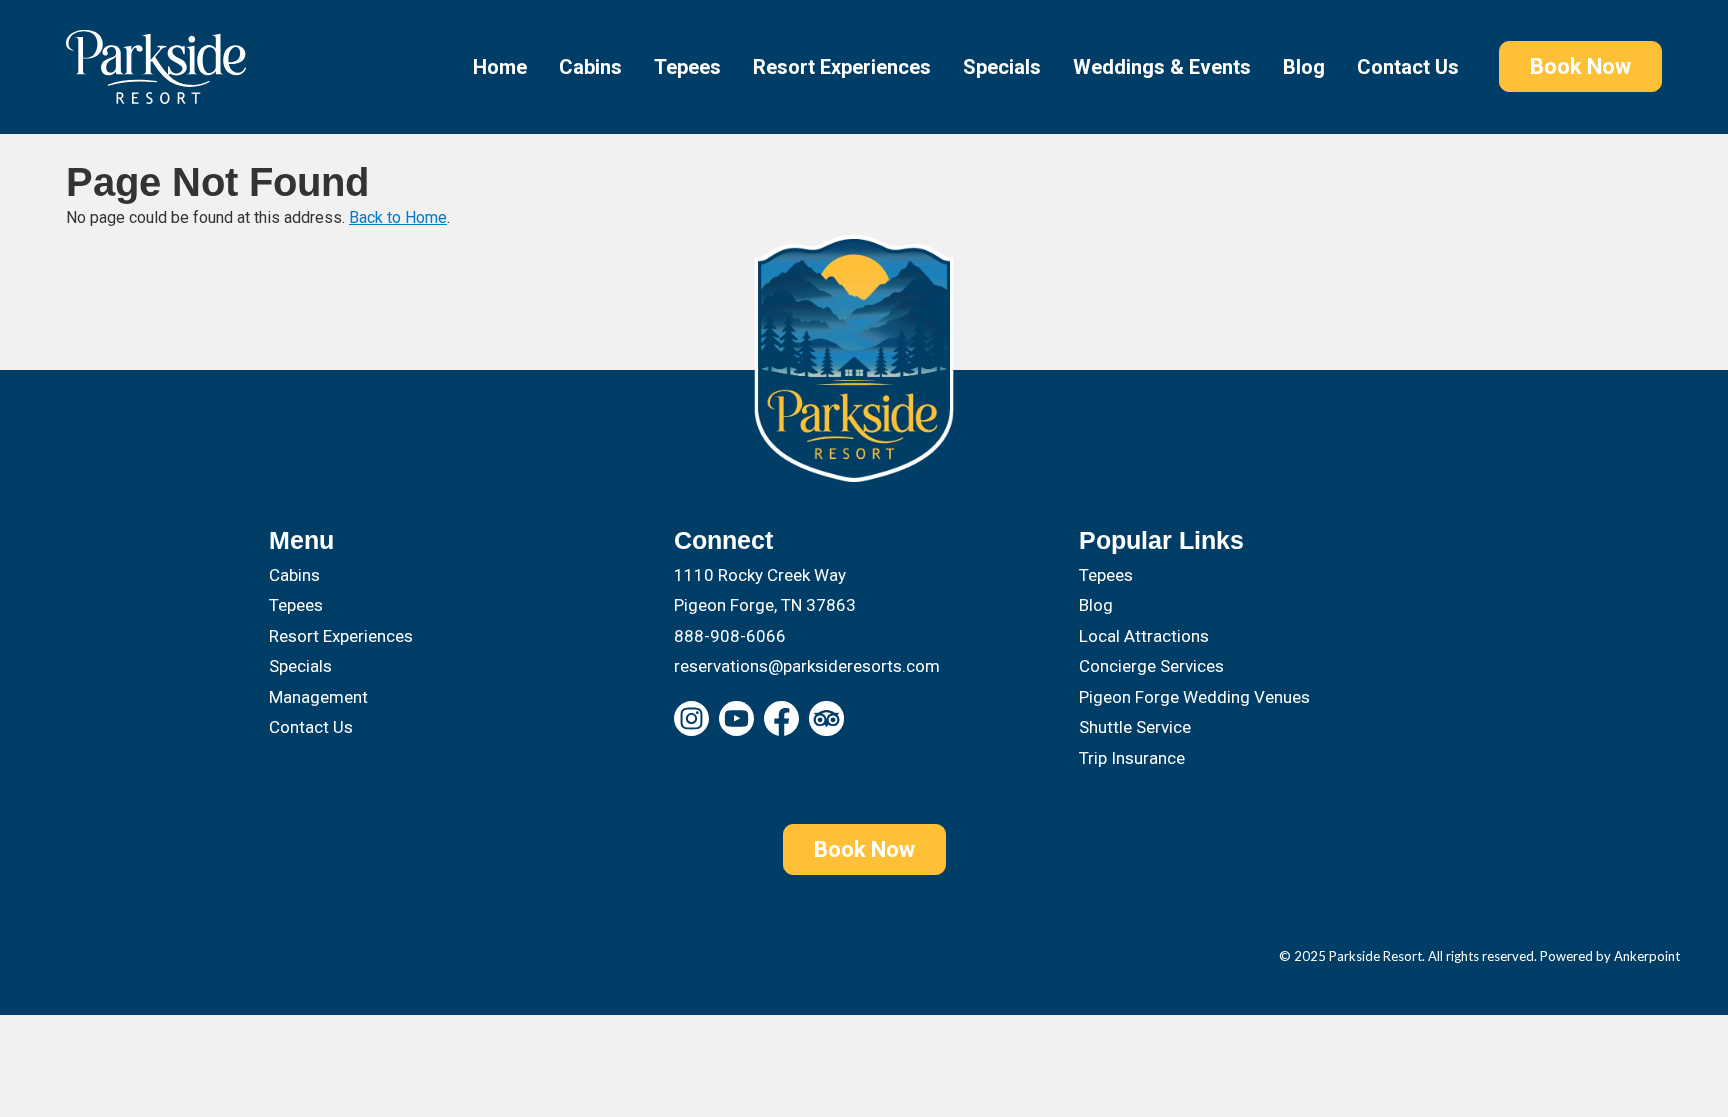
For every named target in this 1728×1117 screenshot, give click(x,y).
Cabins (590, 67)
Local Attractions (1144, 636)
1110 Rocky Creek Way (760, 575)
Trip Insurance (1132, 758)
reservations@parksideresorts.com (807, 666)
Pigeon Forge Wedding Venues (1194, 697)
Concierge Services (1151, 666)
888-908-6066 (730, 636)
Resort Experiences (842, 67)
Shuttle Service (1135, 727)
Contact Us (1408, 67)
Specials (1002, 67)
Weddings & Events (1162, 67)
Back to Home (398, 217)
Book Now (1580, 66)
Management (318, 697)
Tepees (687, 67)
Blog (1304, 67)
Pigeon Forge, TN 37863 (765, 605)
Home (500, 67)
